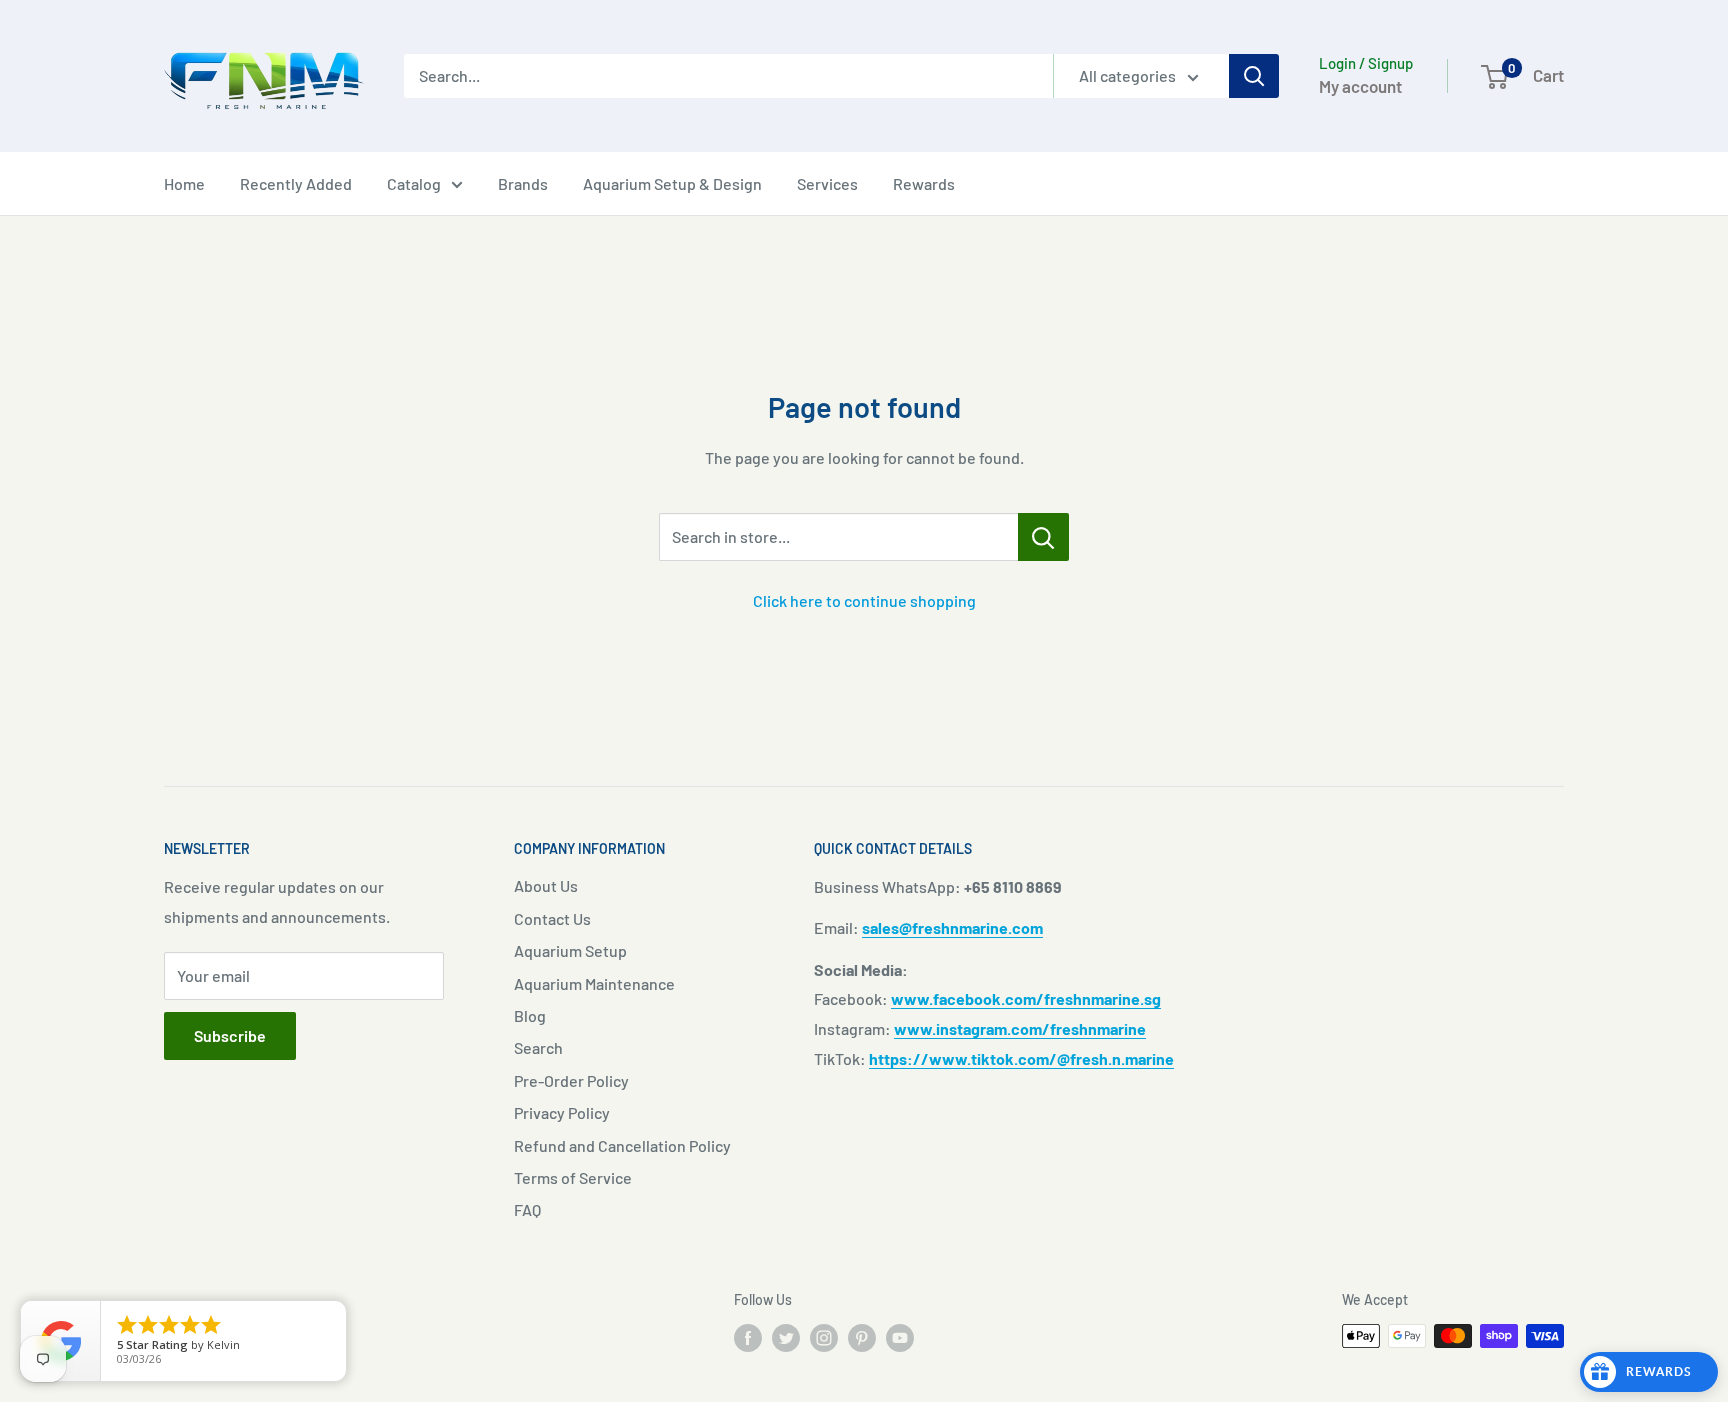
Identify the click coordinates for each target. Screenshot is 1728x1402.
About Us (546, 885)
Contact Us (552, 918)
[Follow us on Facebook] (748, 1338)
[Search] (1254, 76)
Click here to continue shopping (864, 600)
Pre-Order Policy (571, 1080)
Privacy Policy (562, 1112)
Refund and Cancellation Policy (622, 1145)
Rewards (924, 183)
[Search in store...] (1043, 537)
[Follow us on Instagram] (824, 1338)
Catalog (414, 183)
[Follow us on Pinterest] (862, 1338)
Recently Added (296, 183)
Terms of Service (573, 1177)
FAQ (527, 1209)
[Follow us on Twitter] (786, 1338)
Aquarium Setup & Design (672, 183)
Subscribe (230, 1035)
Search (538, 1047)
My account (1360, 86)
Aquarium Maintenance (594, 983)
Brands (523, 183)
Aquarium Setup (570, 950)
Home (184, 183)
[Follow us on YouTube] (900, 1338)
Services (827, 183)
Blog (530, 1015)
